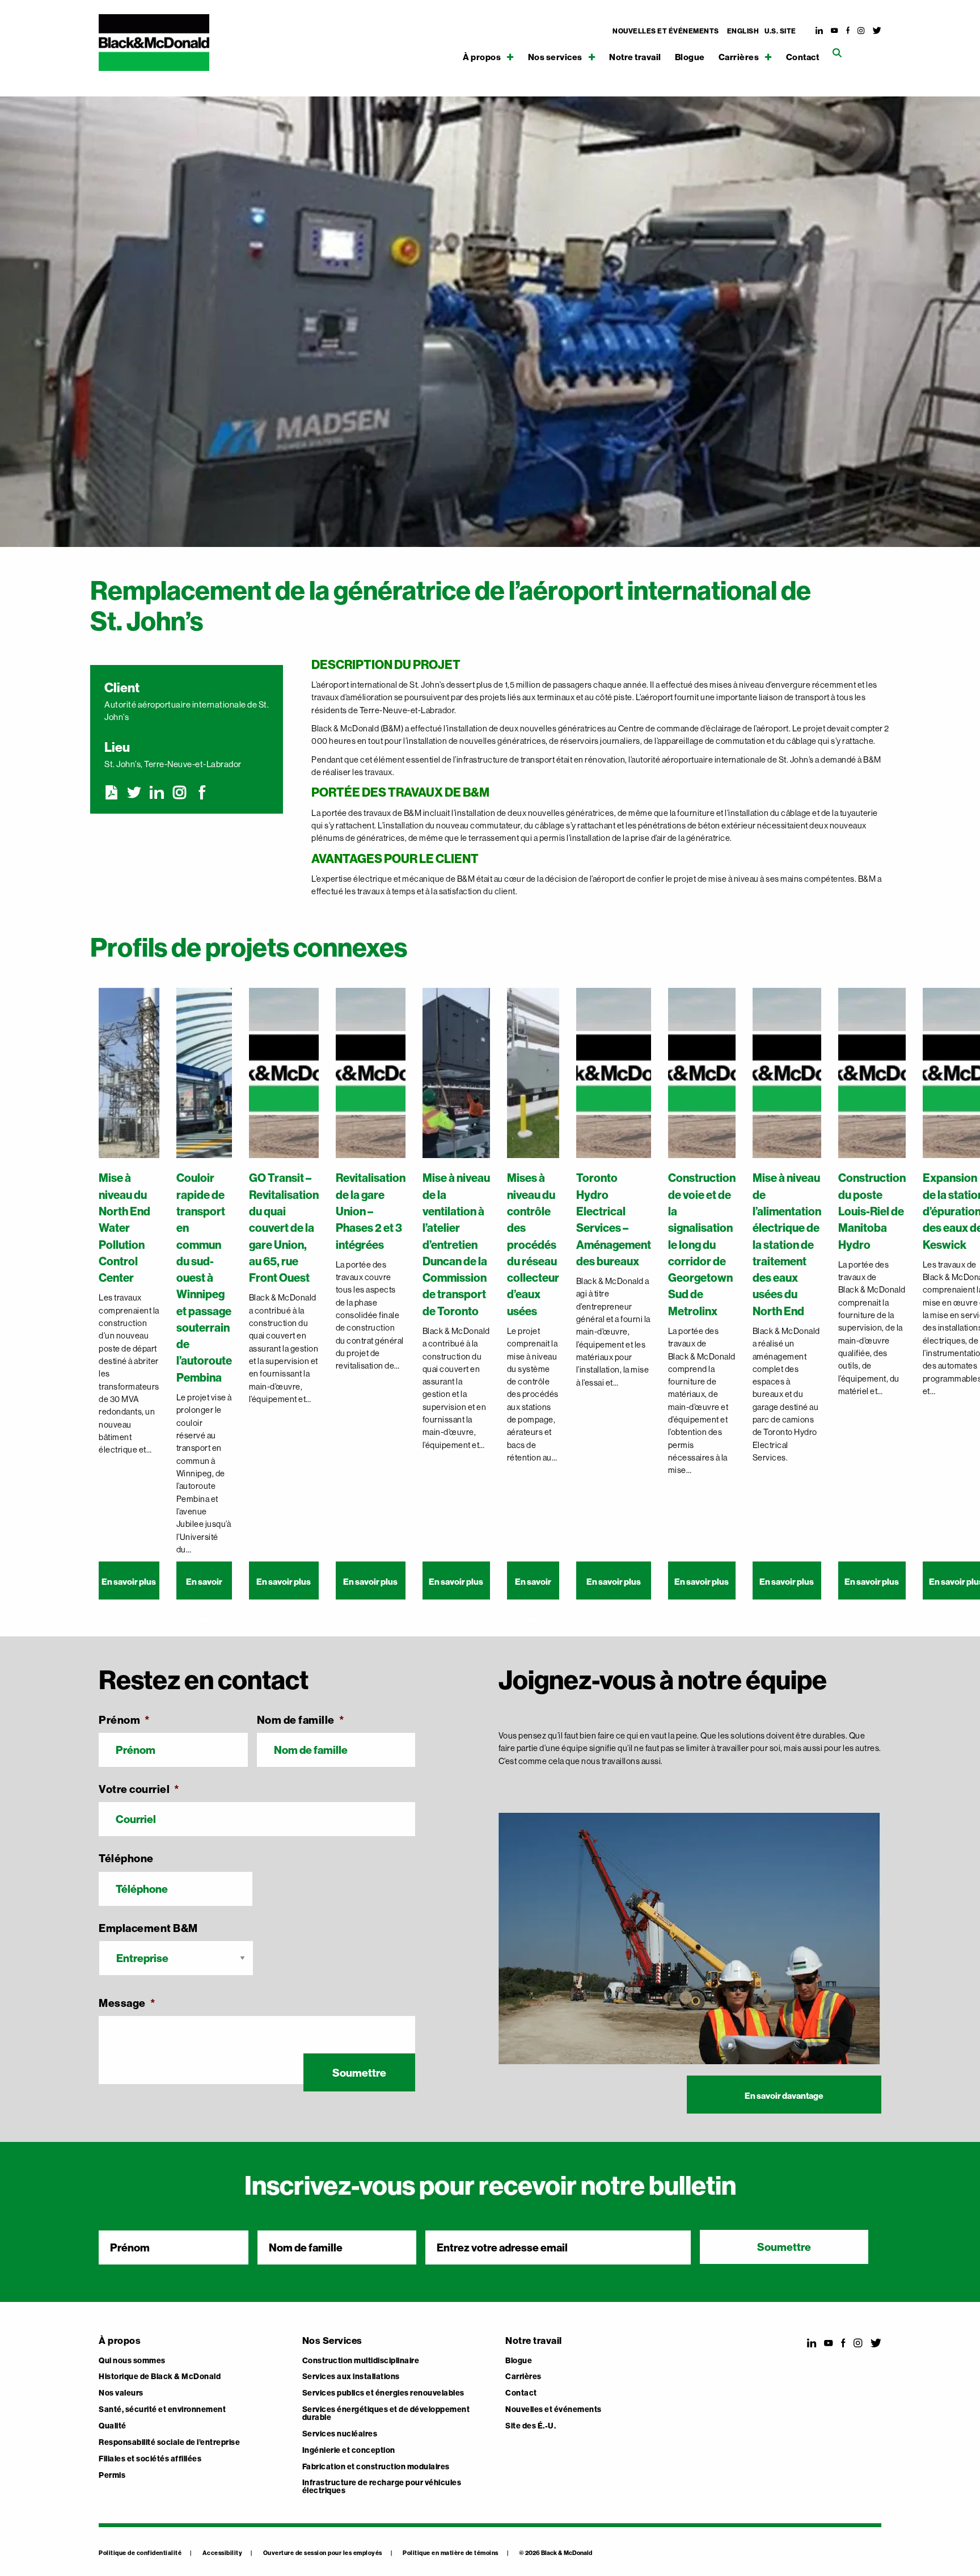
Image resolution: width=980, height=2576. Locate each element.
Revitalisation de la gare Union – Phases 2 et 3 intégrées (371, 1211)
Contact (803, 58)
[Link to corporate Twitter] (877, 31)
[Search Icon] (837, 53)
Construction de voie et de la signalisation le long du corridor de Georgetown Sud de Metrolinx (702, 1244)
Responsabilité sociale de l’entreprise (169, 2443)
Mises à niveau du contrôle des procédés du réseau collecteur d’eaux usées (533, 1244)
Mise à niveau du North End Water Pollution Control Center (124, 1228)
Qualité (113, 2426)
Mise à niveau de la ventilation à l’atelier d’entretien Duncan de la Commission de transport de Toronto (456, 1244)
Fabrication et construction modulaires (376, 2467)
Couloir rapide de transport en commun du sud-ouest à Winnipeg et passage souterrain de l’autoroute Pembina (204, 1277)
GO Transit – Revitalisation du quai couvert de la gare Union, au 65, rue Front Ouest (284, 1228)
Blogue (690, 58)
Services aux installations (351, 2377)
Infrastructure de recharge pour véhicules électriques (382, 2487)
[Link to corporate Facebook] (848, 31)
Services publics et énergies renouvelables (383, 2393)
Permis (112, 2476)
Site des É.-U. (531, 2426)
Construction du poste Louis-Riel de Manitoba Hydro (872, 1211)
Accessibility (223, 2553)
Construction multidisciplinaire (361, 2361)
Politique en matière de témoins (451, 2553)
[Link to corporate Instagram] (861, 31)
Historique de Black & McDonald (160, 2377)
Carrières (739, 57)
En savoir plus (129, 1582)
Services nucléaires (340, 2434)
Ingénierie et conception (349, 2451)
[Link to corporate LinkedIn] (820, 31)
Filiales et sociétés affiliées (150, 2459)
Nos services (555, 57)
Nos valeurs (121, 2393)
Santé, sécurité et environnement (162, 2410)
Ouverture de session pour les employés (323, 2553)
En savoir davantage (784, 2096)
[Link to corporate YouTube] (835, 31)
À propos (482, 57)
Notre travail (635, 58)
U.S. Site (780, 31)
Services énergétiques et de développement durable (386, 2414)
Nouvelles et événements (666, 31)
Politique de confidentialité (140, 2553)
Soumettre (359, 2073)
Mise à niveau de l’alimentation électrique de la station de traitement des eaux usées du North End (787, 1244)
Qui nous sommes (132, 2361)
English (743, 31)
